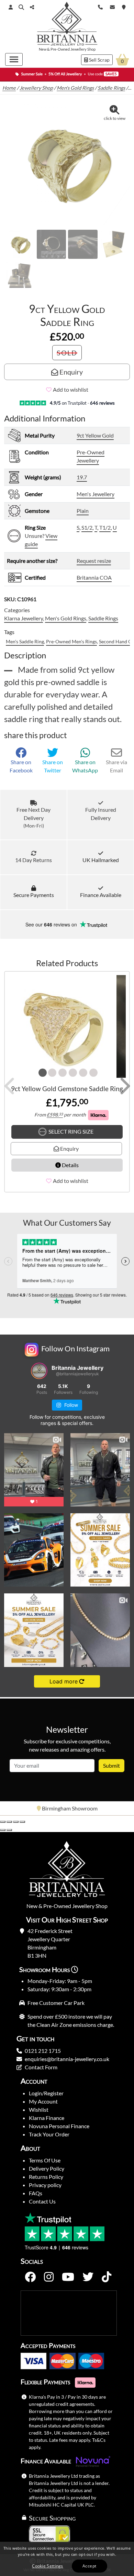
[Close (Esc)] (22, 1822)
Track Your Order (49, 2134)
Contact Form (41, 2067)
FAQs (36, 2193)
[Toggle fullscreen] (9, 1822)
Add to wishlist (71, 389)
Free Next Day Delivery (33, 817)
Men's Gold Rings (75, 88)
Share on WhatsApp (85, 766)
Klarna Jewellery (24, 618)
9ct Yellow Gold (95, 435)
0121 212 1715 (43, 2051)
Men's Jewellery (96, 494)
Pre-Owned (60, 49)
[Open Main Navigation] (14, 59)
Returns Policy (46, 2177)
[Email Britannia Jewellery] (112, 6)
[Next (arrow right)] (9, 1830)
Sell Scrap (99, 60)
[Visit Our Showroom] (124, 6)
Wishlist (39, 2110)
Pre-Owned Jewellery (91, 456)
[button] (21, 7)
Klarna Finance (47, 2118)
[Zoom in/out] (3, 1822)
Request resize (94, 561)
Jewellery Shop (83, 49)
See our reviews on (52, 924)
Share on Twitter (53, 766)
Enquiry (70, 372)
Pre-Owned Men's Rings (71, 641)
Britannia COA (94, 577)
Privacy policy (45, 2185)
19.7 (82, 477)
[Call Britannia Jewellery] (100, 6)
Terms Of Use (45, 2160)
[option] (67, 1808)
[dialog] (67, 2559)
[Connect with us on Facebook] (30, 2277)
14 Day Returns (33, 860)
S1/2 (87, 527)
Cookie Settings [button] (48, 2566)
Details (70, 1165)
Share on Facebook (21, 766)
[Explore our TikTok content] (107, 2277)
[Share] (16, 1822)
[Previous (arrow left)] (3, 1830)
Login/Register (46, 2093)
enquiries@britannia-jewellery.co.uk (67, 2059)
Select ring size (71, 1131)
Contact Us (42, 2201)
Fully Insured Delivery (101, 814)
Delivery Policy (47, 2168)
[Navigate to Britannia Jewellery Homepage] (67, 25)
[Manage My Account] (11, 7)
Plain (83, 511)
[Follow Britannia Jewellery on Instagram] (49, 2277)
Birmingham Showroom (70, 1808)
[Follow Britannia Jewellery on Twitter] (88, 2277)
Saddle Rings (111, 88)
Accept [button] (89, 2566)
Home (9, 88)
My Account (43, 2101)
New (43, 49)
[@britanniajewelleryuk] (39, 1371)
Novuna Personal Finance (59, 2126)
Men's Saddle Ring (25, 641)
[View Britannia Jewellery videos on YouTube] (68, 2277)
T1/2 (105, 527)
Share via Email (116, 766)
